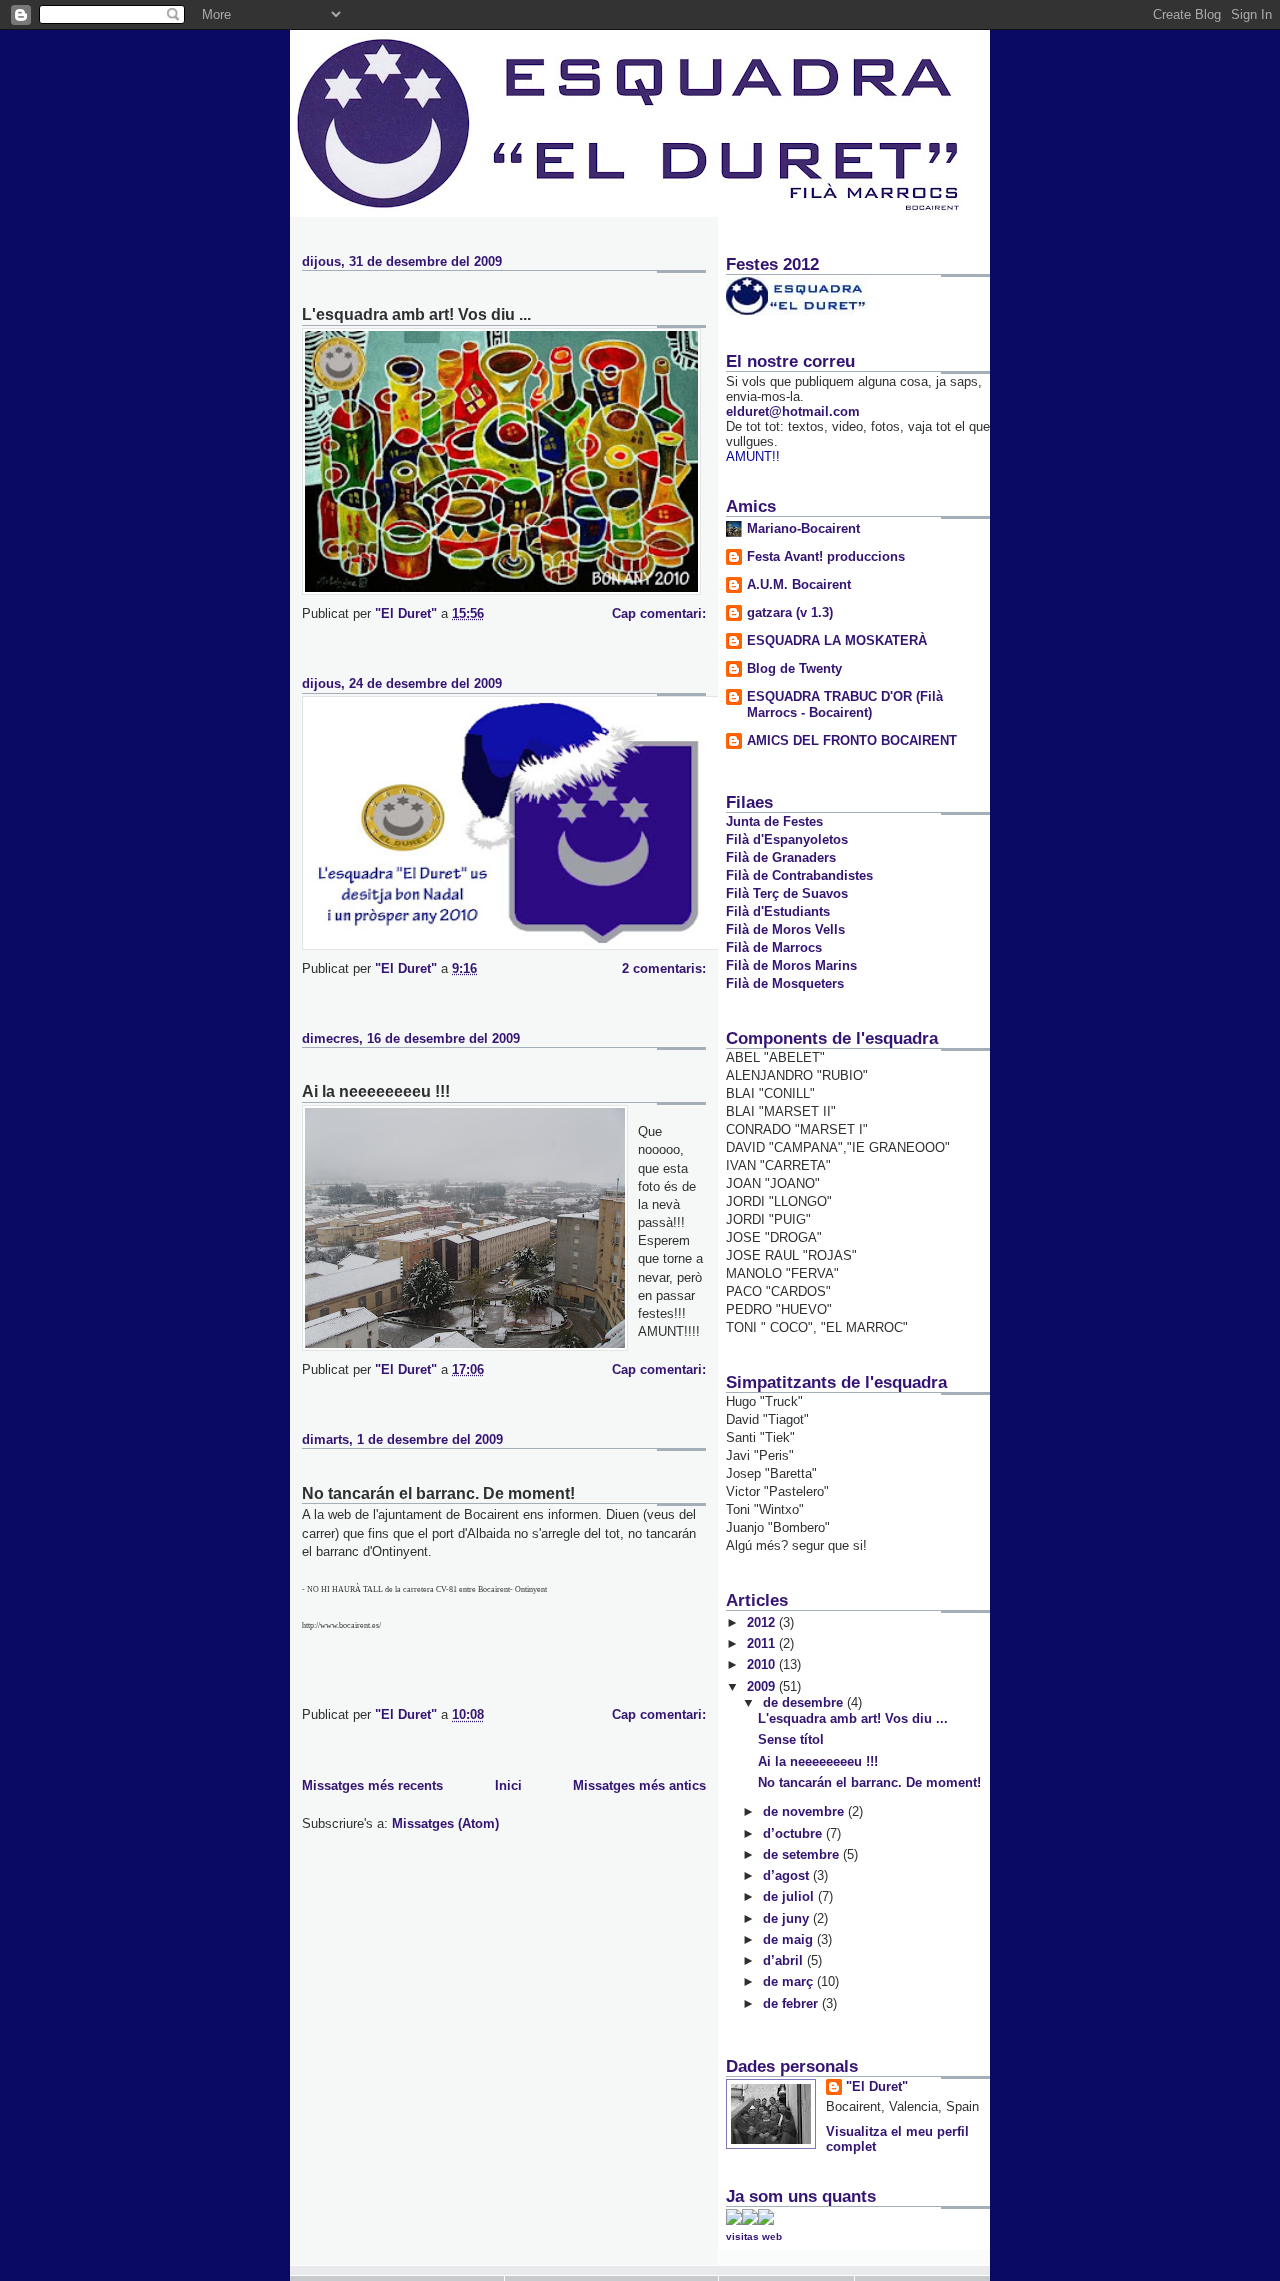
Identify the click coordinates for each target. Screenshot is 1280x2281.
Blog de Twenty (794, 668)
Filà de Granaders (781, 857)
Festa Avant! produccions (826, 556)
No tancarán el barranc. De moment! (438, 1493)
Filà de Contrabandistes (799, 875)
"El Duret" (877, 2086)
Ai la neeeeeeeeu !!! (376, 1091)
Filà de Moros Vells (785, 929)
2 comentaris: (664, 968)
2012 (763, 1622)
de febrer (792, 2003)
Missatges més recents (372, 1785)
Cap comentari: (659, 613)
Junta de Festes (774, 821)
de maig (790, 1939)
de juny (788, 1918)
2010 (763, 1664)
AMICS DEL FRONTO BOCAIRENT (852, 740)
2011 (763, 1643)
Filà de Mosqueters (785, 983)
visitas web (754, 2236)
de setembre (803, 1854)
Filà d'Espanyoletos (787, 839)
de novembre (805, 1811)
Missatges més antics (639, 1785)
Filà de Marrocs (774, 947)
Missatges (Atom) (445, 1823)
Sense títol (791, 1739)
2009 (763, 1686)
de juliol (790, 1896)
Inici (508, 1785)
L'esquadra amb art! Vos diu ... (416, 314)
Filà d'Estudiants (778, 911)
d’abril (785, 1960)
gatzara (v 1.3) (790, 612)
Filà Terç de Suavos (787, 893)
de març (790, 1981)
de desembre (805, 1702)
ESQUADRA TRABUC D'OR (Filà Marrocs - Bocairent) (845, 704)
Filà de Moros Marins (791, 965)
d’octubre (794, 1833)
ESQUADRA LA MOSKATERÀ (837, 640)
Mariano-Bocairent (803, 528)
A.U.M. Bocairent (799, 584)
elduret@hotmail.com (793, 411)
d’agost (788, 1875)
